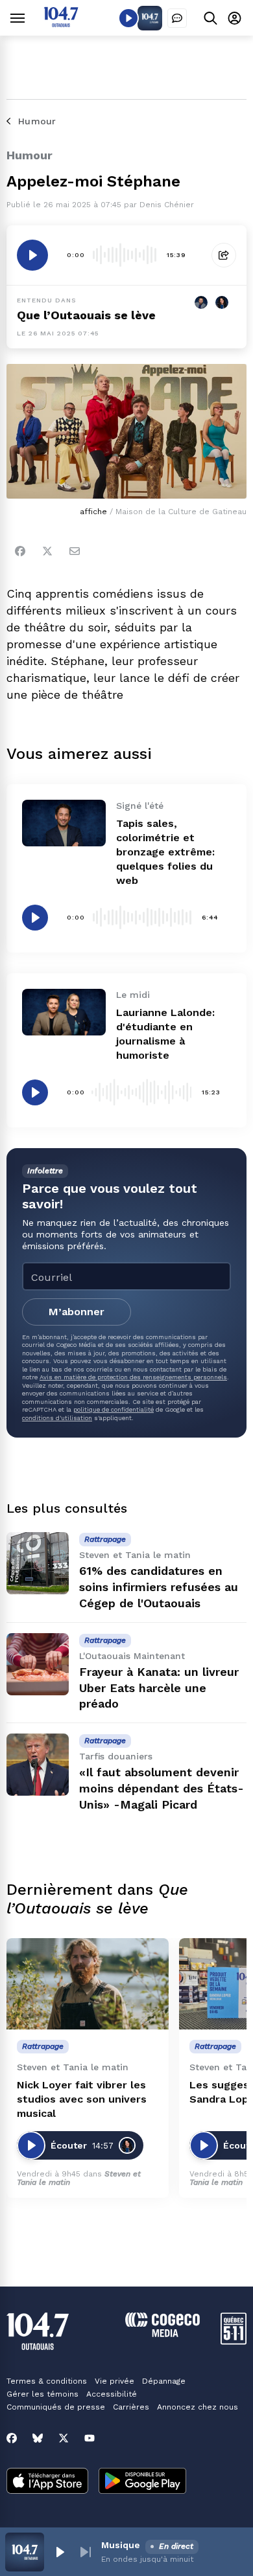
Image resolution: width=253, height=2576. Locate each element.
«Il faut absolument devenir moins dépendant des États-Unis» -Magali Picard (162, 1788)
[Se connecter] (235, 18)
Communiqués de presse (56, 2407)
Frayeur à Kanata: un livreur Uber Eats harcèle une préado (159, 1688)
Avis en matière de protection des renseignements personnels (133, 1377)
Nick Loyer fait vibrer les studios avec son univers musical (82, 2099)
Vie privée (114, 2381)
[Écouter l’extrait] (32, 255)
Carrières (131, 2407)
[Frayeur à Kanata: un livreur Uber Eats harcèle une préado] (38, 1664)
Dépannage (164, 2381)
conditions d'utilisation (57, 1418)
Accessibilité (112, 2394)
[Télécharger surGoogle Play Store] (142, 2482)
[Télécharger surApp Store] (47, 2482)
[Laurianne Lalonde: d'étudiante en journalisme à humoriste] (64, 1012)
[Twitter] (47, 551)
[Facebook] (20, 551)
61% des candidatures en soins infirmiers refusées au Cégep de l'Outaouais (159, 1587)
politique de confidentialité (114, 1409)
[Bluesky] (38, 2438)
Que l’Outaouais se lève (86, 315)
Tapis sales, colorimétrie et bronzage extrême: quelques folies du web (165, 852)
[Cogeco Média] (163, 2333)
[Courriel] (75, 551)
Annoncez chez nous (198, 2407)
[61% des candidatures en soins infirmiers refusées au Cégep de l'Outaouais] (38, 1563)
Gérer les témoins (42, 2394)
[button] (60, 2552)
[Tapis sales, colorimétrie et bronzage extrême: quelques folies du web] (64, 823)
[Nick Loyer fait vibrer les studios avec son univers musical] (88, 1984)
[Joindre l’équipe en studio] (177, 18)
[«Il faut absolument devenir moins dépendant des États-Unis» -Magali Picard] (38, 1765)
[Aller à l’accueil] (61, 24)
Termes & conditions (47, 2381)
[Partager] (224, 255)
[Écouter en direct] (128, 18)
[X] (64, 2438)
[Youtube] (90, 2438)
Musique (121, 2545)
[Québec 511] (234, 2341)
